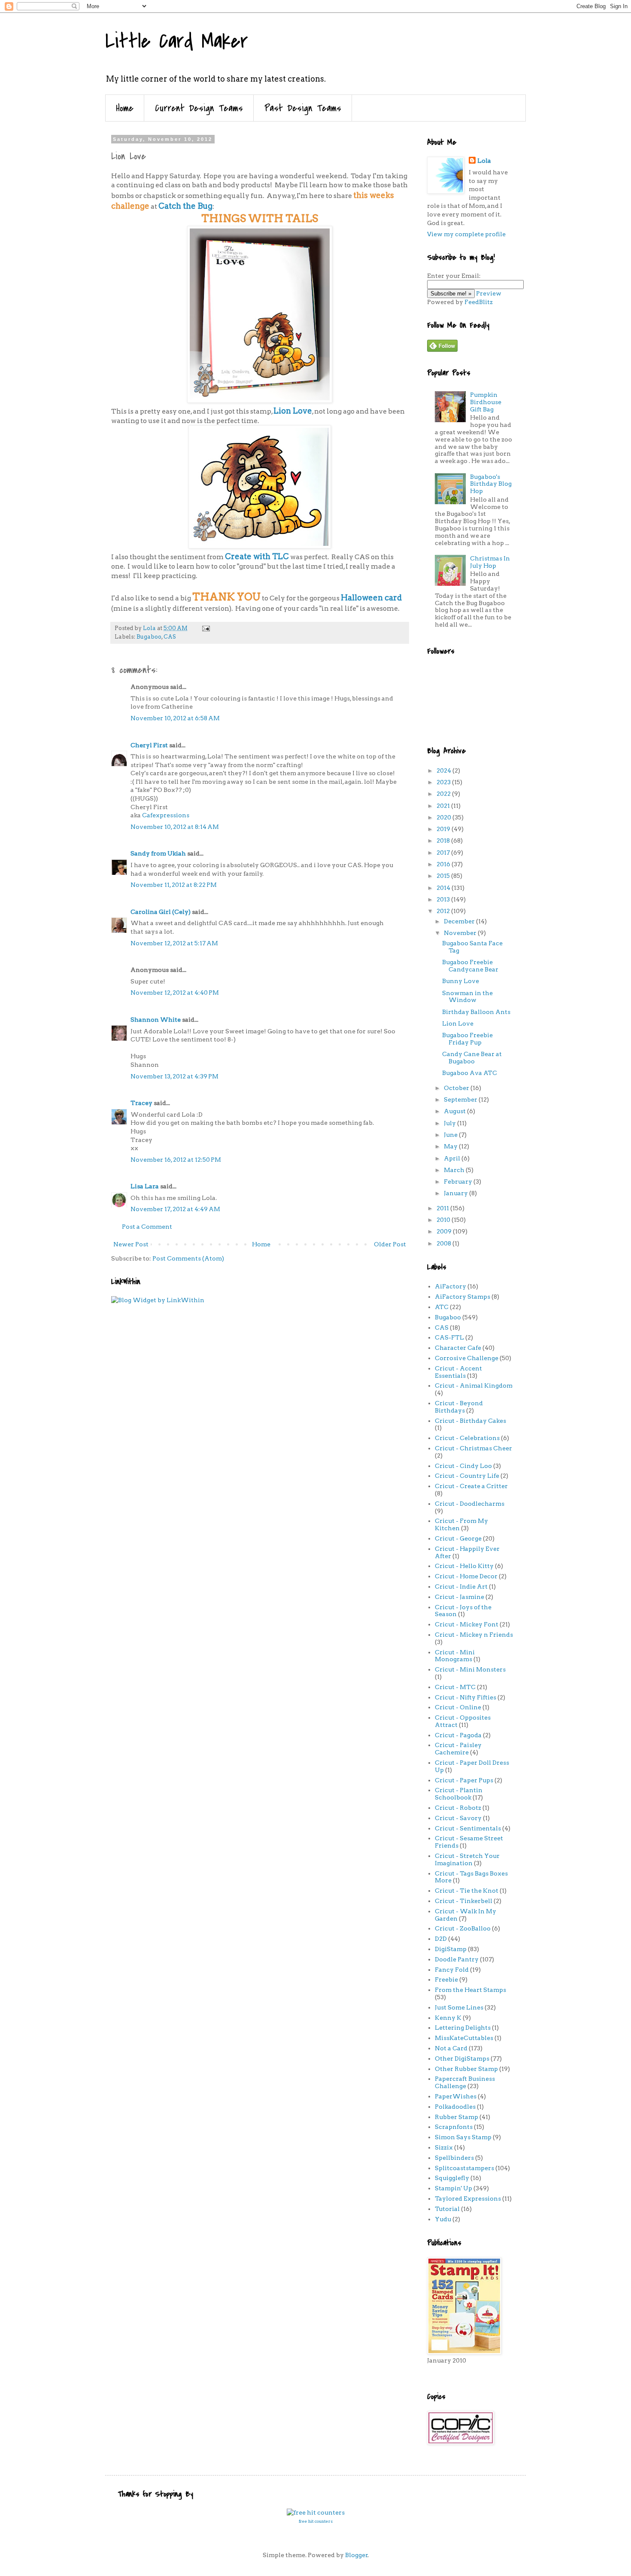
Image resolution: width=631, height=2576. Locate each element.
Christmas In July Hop (490, 562)
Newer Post (131, 1244)
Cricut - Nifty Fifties (466, 1697)
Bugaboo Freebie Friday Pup (467, 1039)
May (451, 1146)
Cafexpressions (166, 815)
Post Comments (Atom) (188, 1258)
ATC (442, 1307)
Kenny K (448, 2018)
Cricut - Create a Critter (471, 1486)
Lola (484, 161)
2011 (443, 1208)
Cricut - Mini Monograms (455, 1656)
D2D (441, 1939)
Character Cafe (458, 1348)
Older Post (390, 1244)
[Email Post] (205, 628)
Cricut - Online (458, 1707)
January (457, 1193)
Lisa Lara (145, 1186)
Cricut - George (458, 1538)
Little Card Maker (177, 41)
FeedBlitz (479, 302)
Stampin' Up (454, 2188)
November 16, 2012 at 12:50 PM (176, 1160)
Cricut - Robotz (458, 1808)
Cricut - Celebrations (467, 1438)
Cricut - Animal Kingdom (474, 1385)
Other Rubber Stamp (466, 2069)
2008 (444, 1243)
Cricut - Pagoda (458, 1735)
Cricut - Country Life (467, 1476)
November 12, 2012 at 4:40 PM (175, 993)
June (451, 1135)
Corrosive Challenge (467, 1358)
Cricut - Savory (458, 1818)
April (453, 1158)
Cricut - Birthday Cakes (470, 1421)
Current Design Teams (199, 108)
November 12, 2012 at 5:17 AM (174, 943)
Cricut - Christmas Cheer (473, 1448)
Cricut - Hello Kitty (464, 1566)
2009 (445, 1231)
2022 (444, 794)
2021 (444, 806)
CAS (170, 637)
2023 (444, 782)
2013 (444, 899)
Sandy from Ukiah (158, 853)
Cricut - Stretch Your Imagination (467, 1859)
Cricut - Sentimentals (468, 1828)
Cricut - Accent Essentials (458, 1372)
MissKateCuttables (464, 2038)
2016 (444, 864)
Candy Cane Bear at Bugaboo (472, 1058)
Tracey (141, 1103)
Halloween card (371, 598)
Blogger (356, 2555)
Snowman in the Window (467, 997)
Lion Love (293, 411)
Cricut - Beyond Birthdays (459, 1407)
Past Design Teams (303, 108)
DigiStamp (451, 1949)
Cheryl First (149, 745)
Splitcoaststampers (464, 2168)
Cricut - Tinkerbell (464, 1901)
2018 (444, 840)
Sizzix (444, 2147)
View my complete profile (466, 234)
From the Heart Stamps (470, 1990)
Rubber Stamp (457, 2117)
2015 (444, 876)
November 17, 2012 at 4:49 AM (175, 1209)
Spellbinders (454, 2158)
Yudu (443, 2219)
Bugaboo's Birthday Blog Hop (491, 484)
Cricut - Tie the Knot (467, 1891)
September (461, 1099)
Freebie (446, 1979)
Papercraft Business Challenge (465, 2082)
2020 (444, 817)
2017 (444, 853)
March (455, 1170)
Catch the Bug (185, 206)
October (457, 1088)
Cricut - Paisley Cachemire (458, 1749)
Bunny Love (461, 981)
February (459, 1181)
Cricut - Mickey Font (467, 1624)
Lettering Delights (463, 2028)
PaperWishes (456, 2096)
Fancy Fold (452, 1970)
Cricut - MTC (455, 1687)
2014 (444, 888)
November (461, 933)
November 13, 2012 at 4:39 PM (174, 1076)
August (455, 1111)
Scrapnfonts (454, 2127)
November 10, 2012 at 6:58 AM (175, 718)
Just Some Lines (459, 2007)
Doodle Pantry (457, 1959)
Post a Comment (147, 1227)
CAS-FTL (449, 1337)
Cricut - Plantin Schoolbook (459, 1794)
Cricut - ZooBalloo (463, 1928)
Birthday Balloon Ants (476, 1012)
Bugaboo (149, 637)
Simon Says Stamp (463, 2137)
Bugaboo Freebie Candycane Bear (470, 966)
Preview (489, 293)
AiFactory (450, 1286)
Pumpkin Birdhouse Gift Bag (486, 402)
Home (125, 108)
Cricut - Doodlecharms (470, 1504)
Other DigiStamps (462, 2058)
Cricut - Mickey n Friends (474, 1635)
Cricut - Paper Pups (464, 1780)
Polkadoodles (455, 2107)
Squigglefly (452, 2178)
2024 (444, 770)
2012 (444, 911)
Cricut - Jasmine (460, 1597)
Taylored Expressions (468, 2198)
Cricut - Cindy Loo (463, 1466)
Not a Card (451, 2048)
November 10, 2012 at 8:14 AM (175, 827)
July (450, 1123)
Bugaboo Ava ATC (470, 1073)
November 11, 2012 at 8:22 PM (174, 885)
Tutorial (447, 2209)
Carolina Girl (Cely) (161, 912)
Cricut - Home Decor (466, 1576)
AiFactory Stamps (463, 1297)
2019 (444, 829)
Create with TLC (257, 556)
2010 (444, 1220)
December (460, 921)
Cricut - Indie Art (461, 1586)
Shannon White (156, 1020)
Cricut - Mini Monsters (470, 1669)
